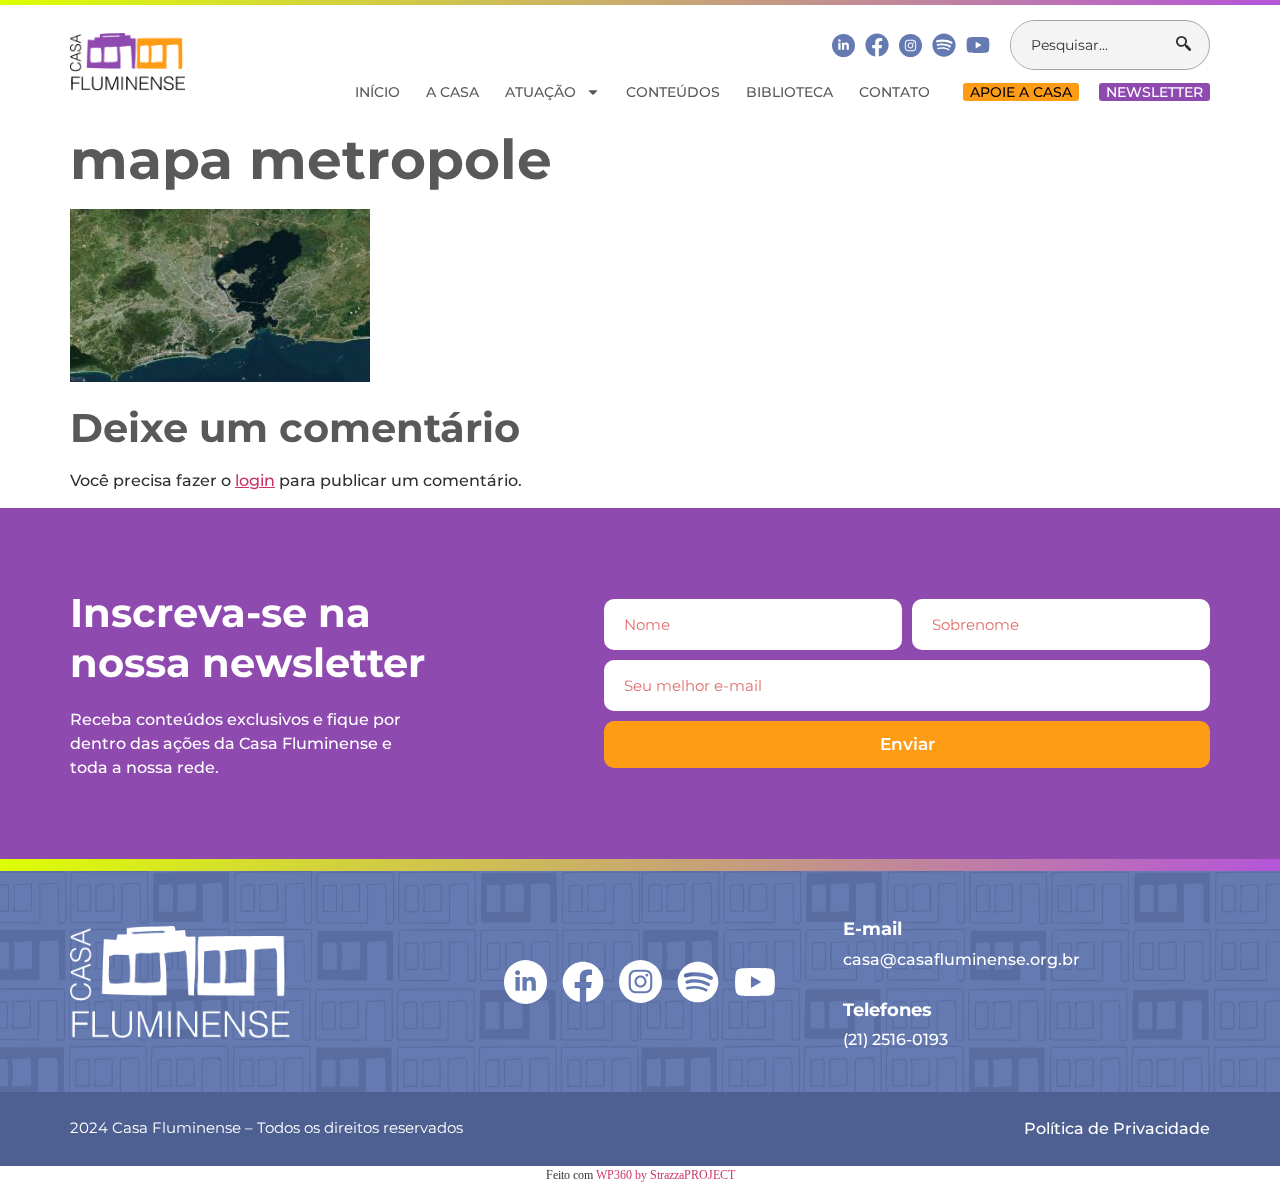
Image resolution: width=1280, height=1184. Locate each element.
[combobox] (1093, 45)
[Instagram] (910, 45)
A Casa (452, 92)
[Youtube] (978, 45)
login (255, 480)
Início (377, 92)
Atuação (540, 92)
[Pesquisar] (1192, 45)
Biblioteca (789, 92)
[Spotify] (944, 45)
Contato (894, 92)
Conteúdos (673, 92)
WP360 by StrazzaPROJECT (665, 1175)
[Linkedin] (843, 44)
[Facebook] (877, 45)
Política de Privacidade (1117, 1128)
